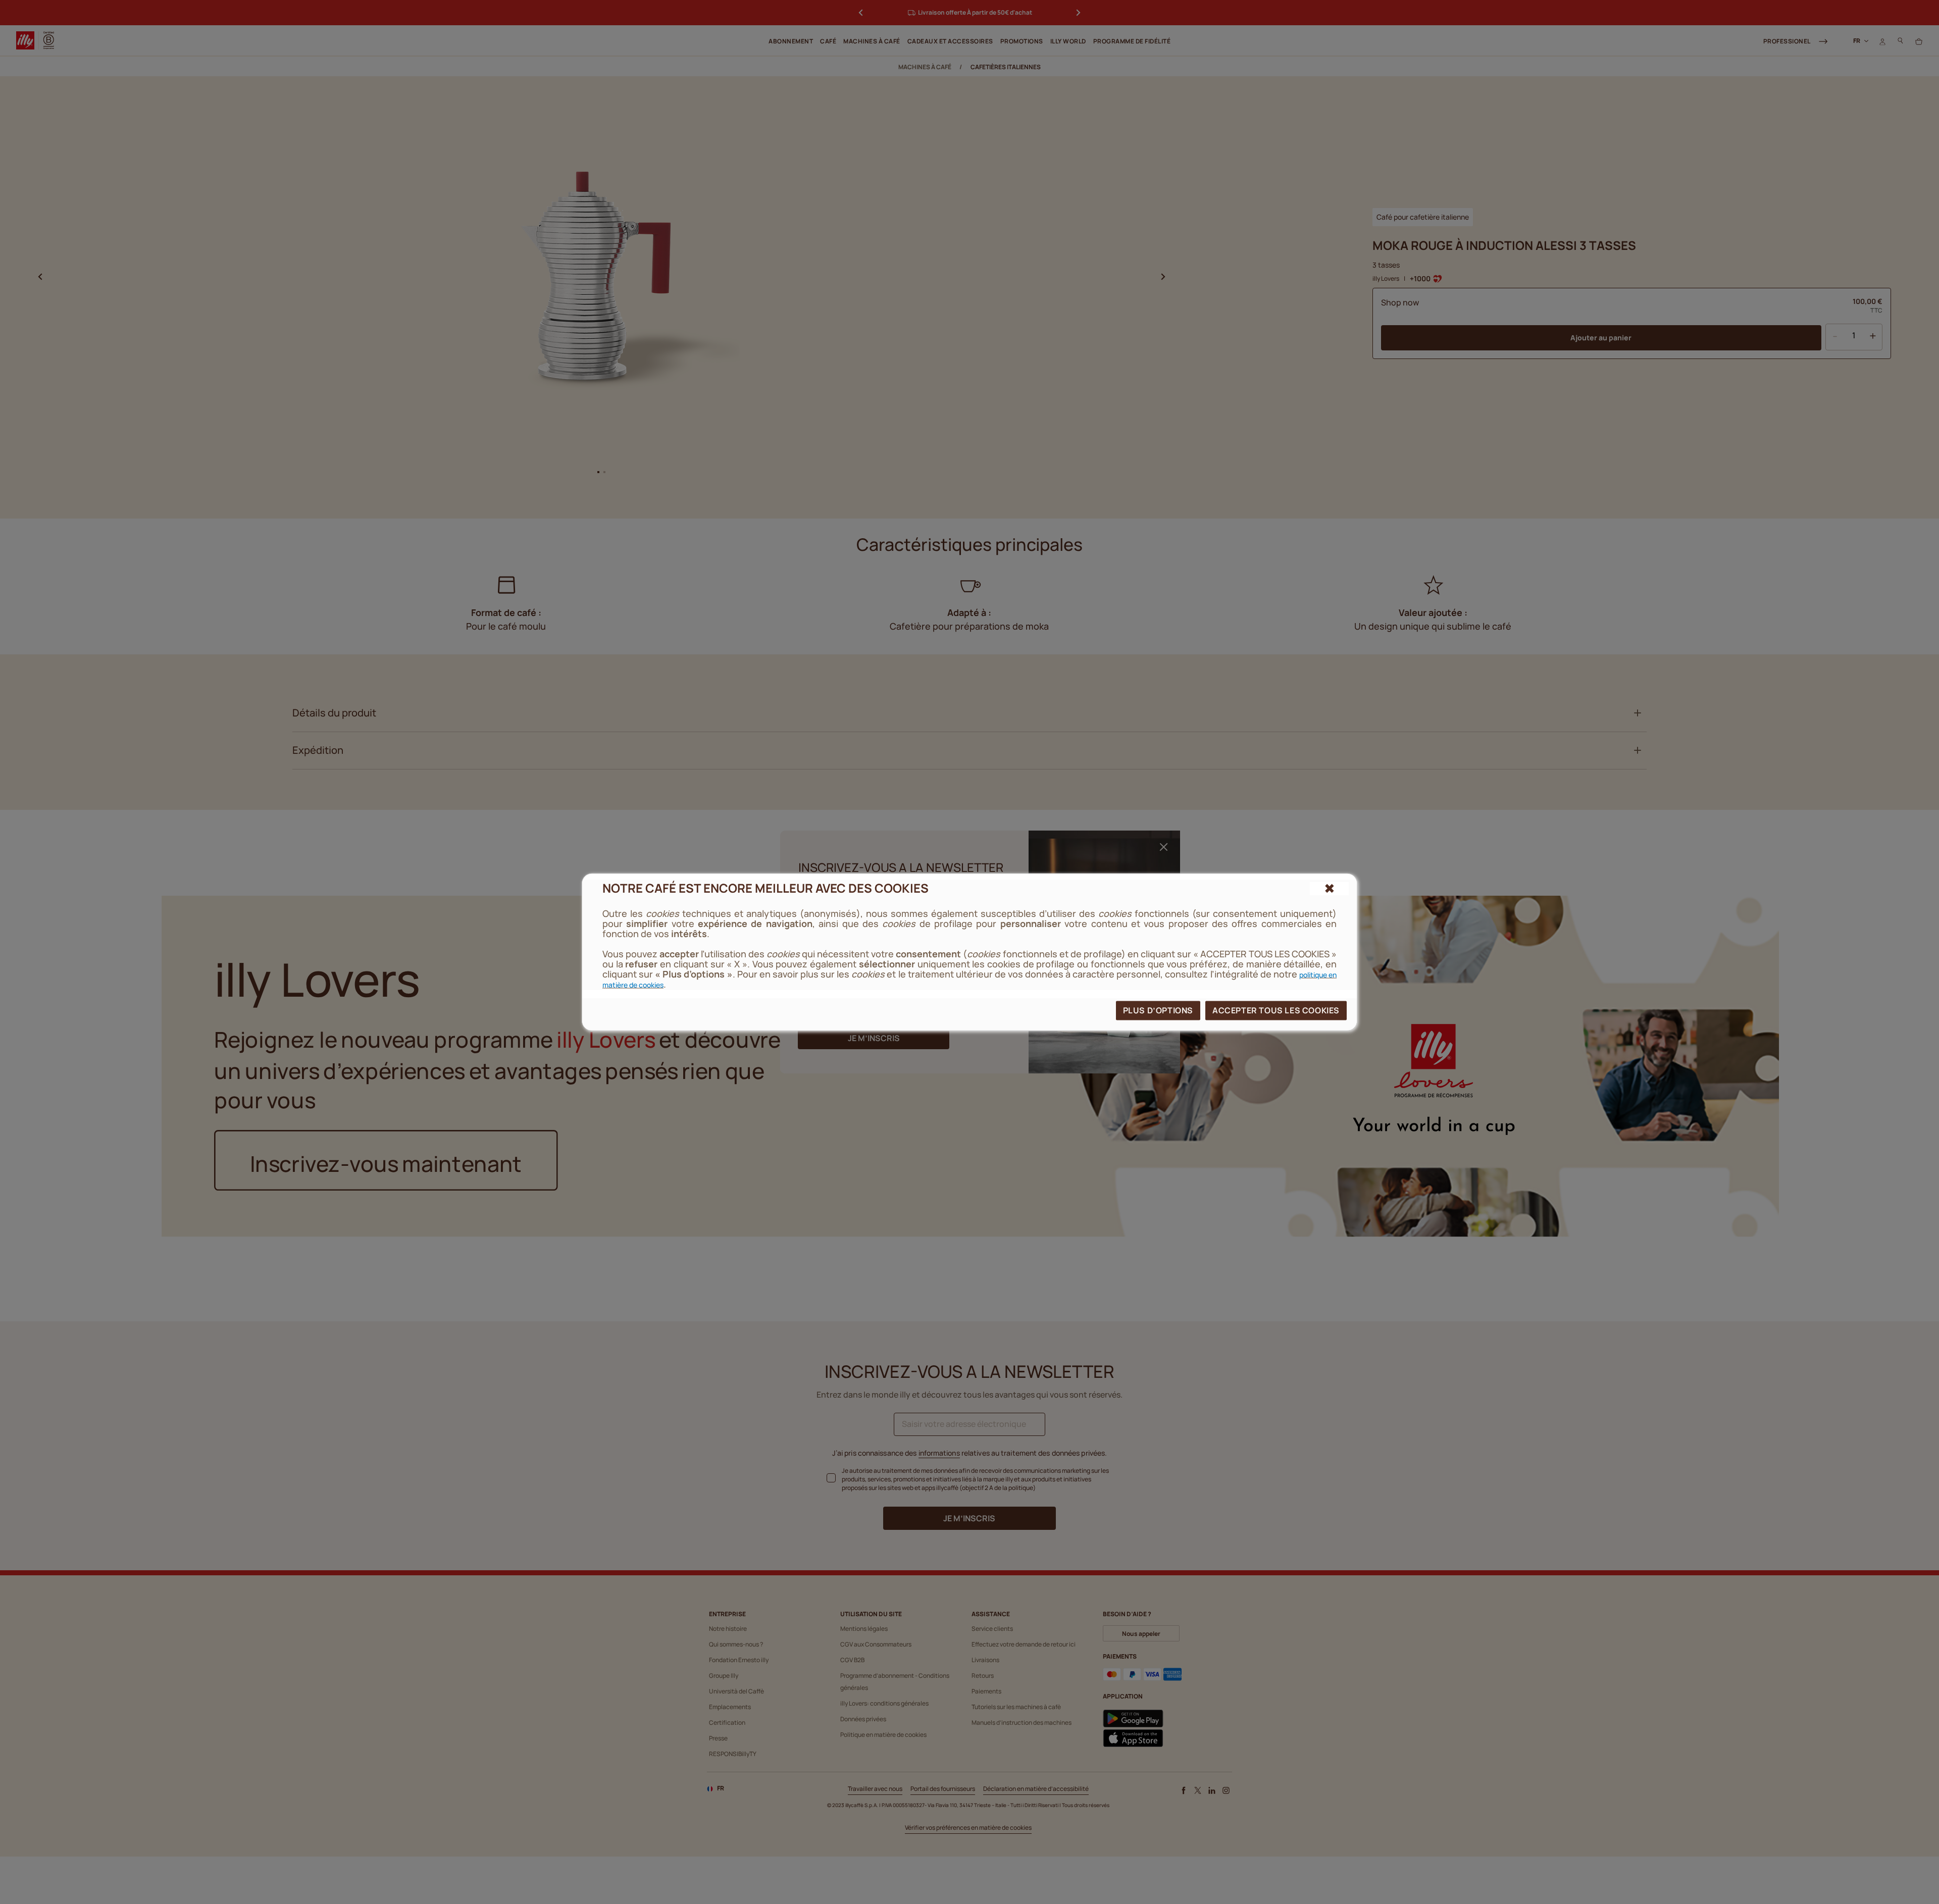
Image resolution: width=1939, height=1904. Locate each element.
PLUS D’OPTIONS (1158, 1010)
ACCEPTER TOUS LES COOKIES (1276, 1010)
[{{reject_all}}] (1329, 888)
